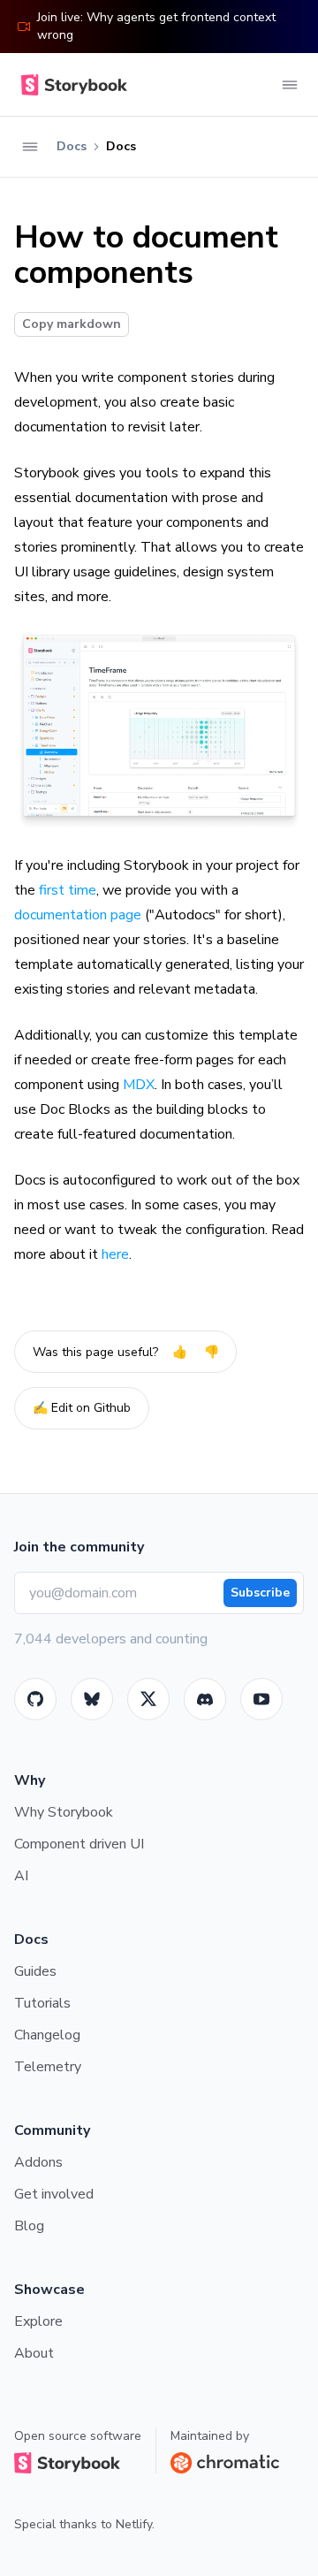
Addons (38, 2162)
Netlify (134, 2524)
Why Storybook (64, 1812)
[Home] (71, 85)
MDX (139, 1085)
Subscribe (260, 1593)
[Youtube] (261, 1699)
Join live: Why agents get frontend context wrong (156, 26)
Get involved (54, 2194)
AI (21, 1876)
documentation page (78, 915)
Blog (29, 2226)
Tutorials (42, 2003)
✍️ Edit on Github (82, 1408)
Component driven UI (79, 1844)
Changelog (47, 2035)
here (115, 1254)
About (34, 2353)
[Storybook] (205, 1699)
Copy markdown (72, 324)
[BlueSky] (92, 1699)
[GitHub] (35, 1699)
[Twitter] (148, 1699)
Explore (38, 2321)
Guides (35, 1971)
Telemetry (48, 2067)
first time (68, 890)
